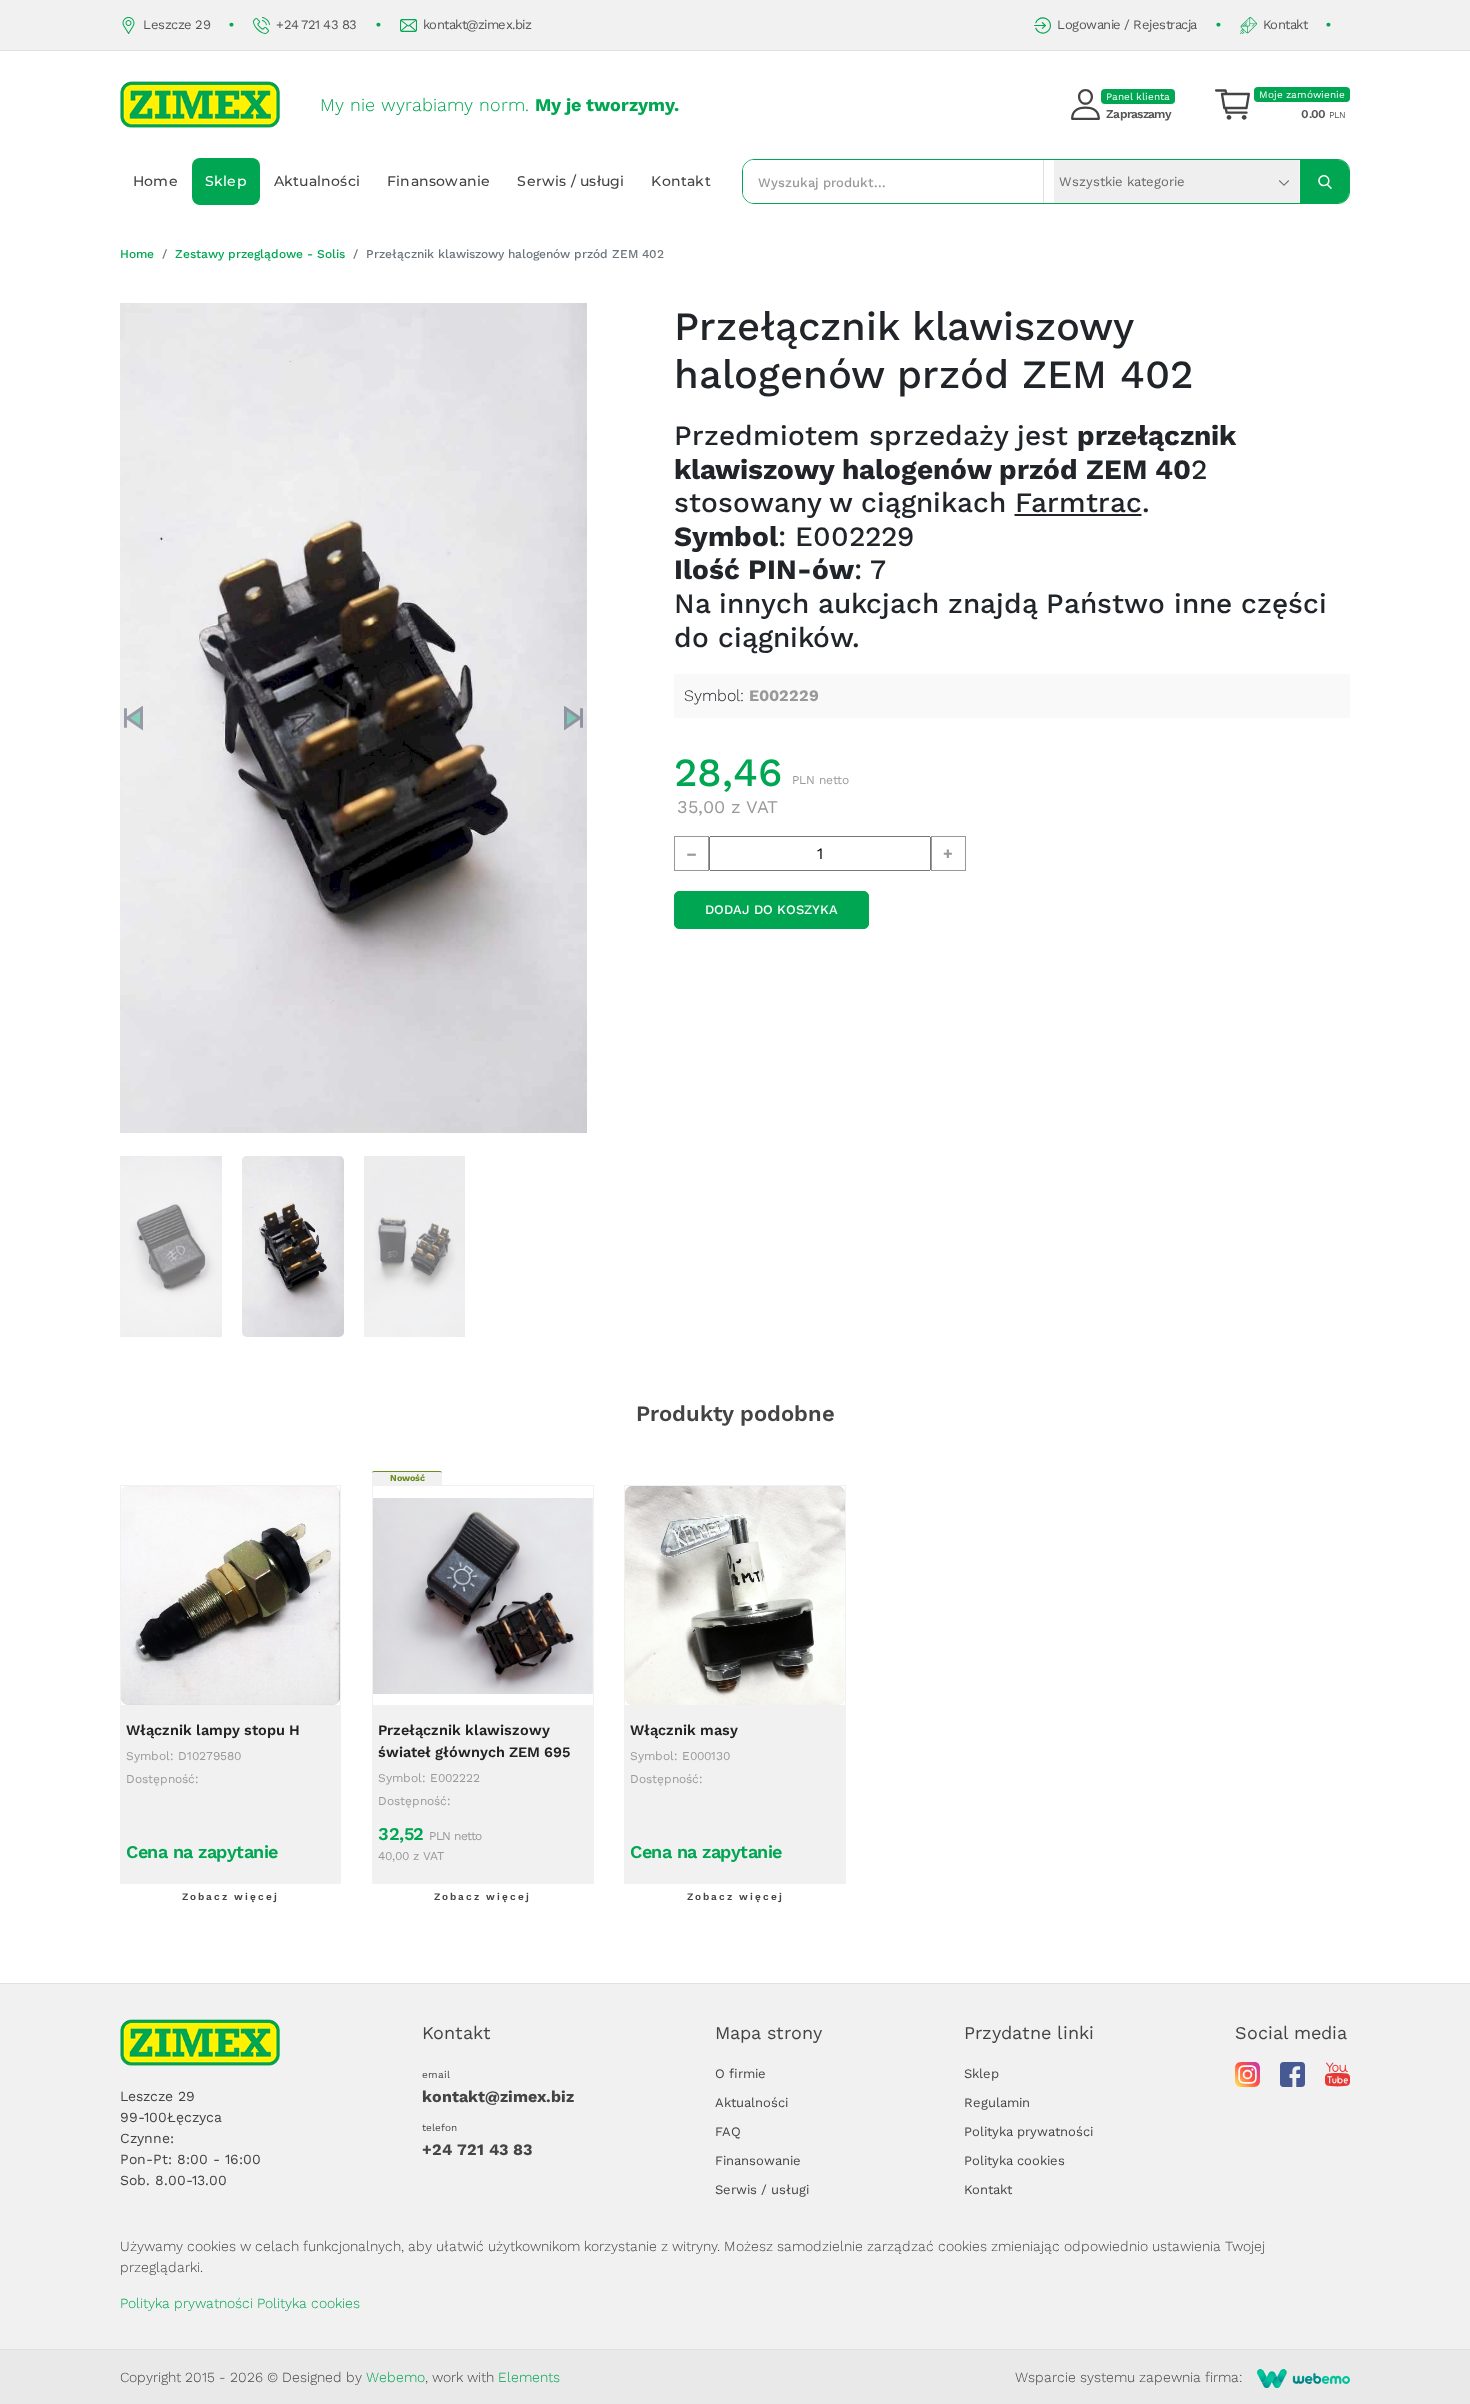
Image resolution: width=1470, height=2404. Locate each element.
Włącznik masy (684, 1730)
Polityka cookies (1014, 2160)
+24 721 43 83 (316, 24)
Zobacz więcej (230, 1896)
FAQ (728, 2131)
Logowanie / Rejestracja (1127, 24)
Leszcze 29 (176, 24)
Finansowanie (438, 181)
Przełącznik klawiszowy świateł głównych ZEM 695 (474, 1741)
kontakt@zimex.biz (477, 24)
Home (155, 181)
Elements (529, 2377)
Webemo (395, 2377)
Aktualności (317, 181)
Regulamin (997, 2102)
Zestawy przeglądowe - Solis (260, 254)
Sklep (226, 181)
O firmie (740, 2073)
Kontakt (1285, 24)
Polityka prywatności (1028, 2131)
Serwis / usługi (570, 181)
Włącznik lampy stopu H (213, 1730)
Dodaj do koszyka (771, 909)
